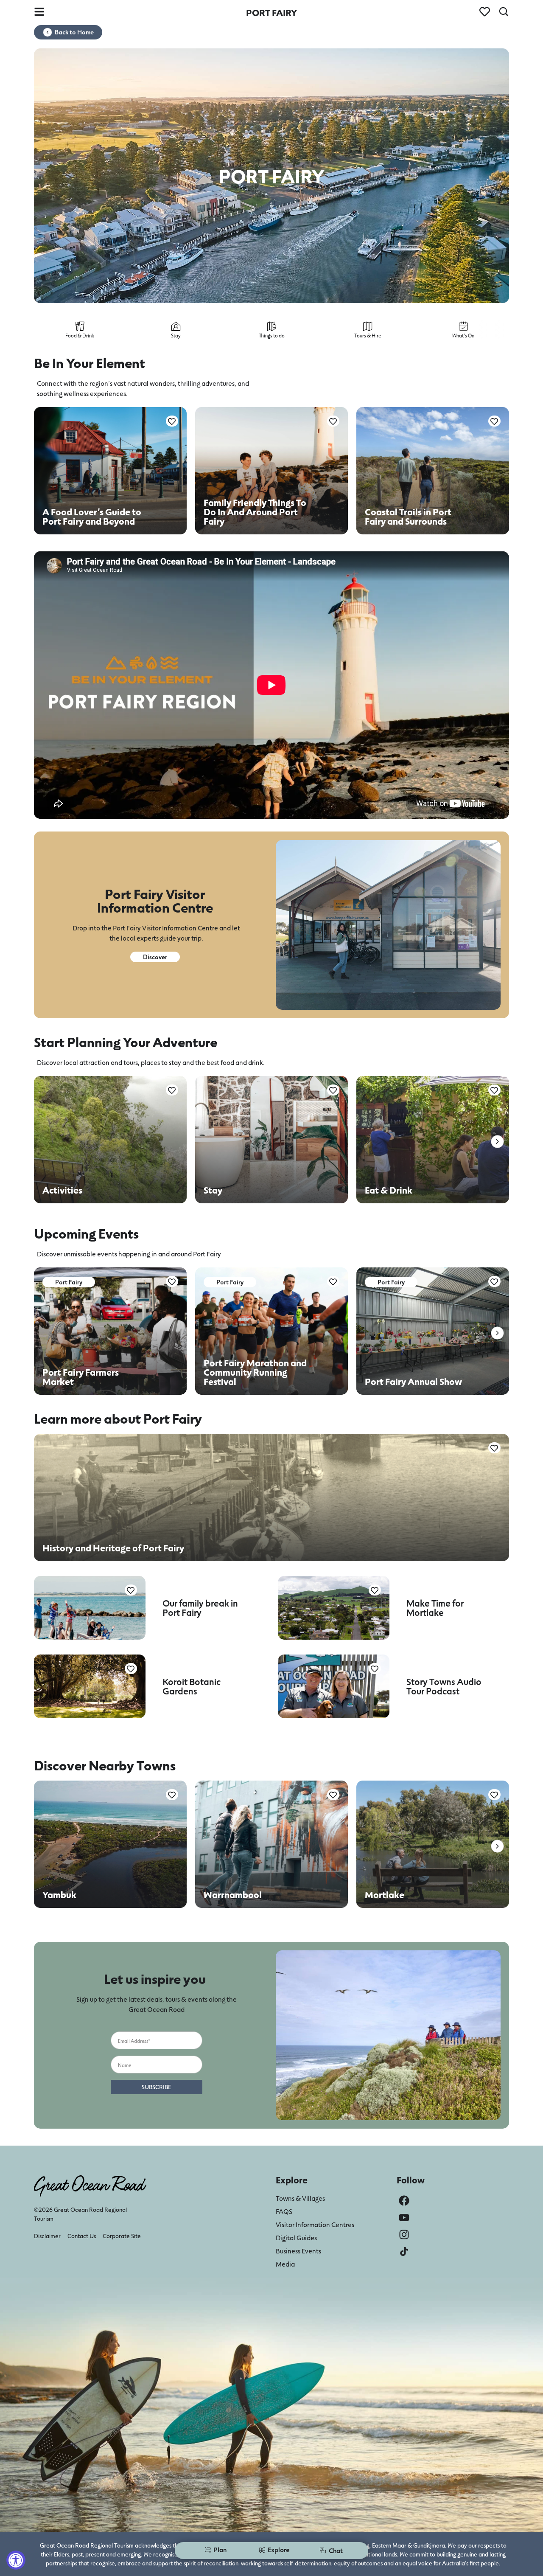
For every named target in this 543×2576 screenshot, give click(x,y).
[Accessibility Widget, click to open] (16, 2560)
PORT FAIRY (271, 13)
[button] (497, 1142)
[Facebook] (404, 2201)
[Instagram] (404, 2235)
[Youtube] (404, 2218)
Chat (336, 2550)
